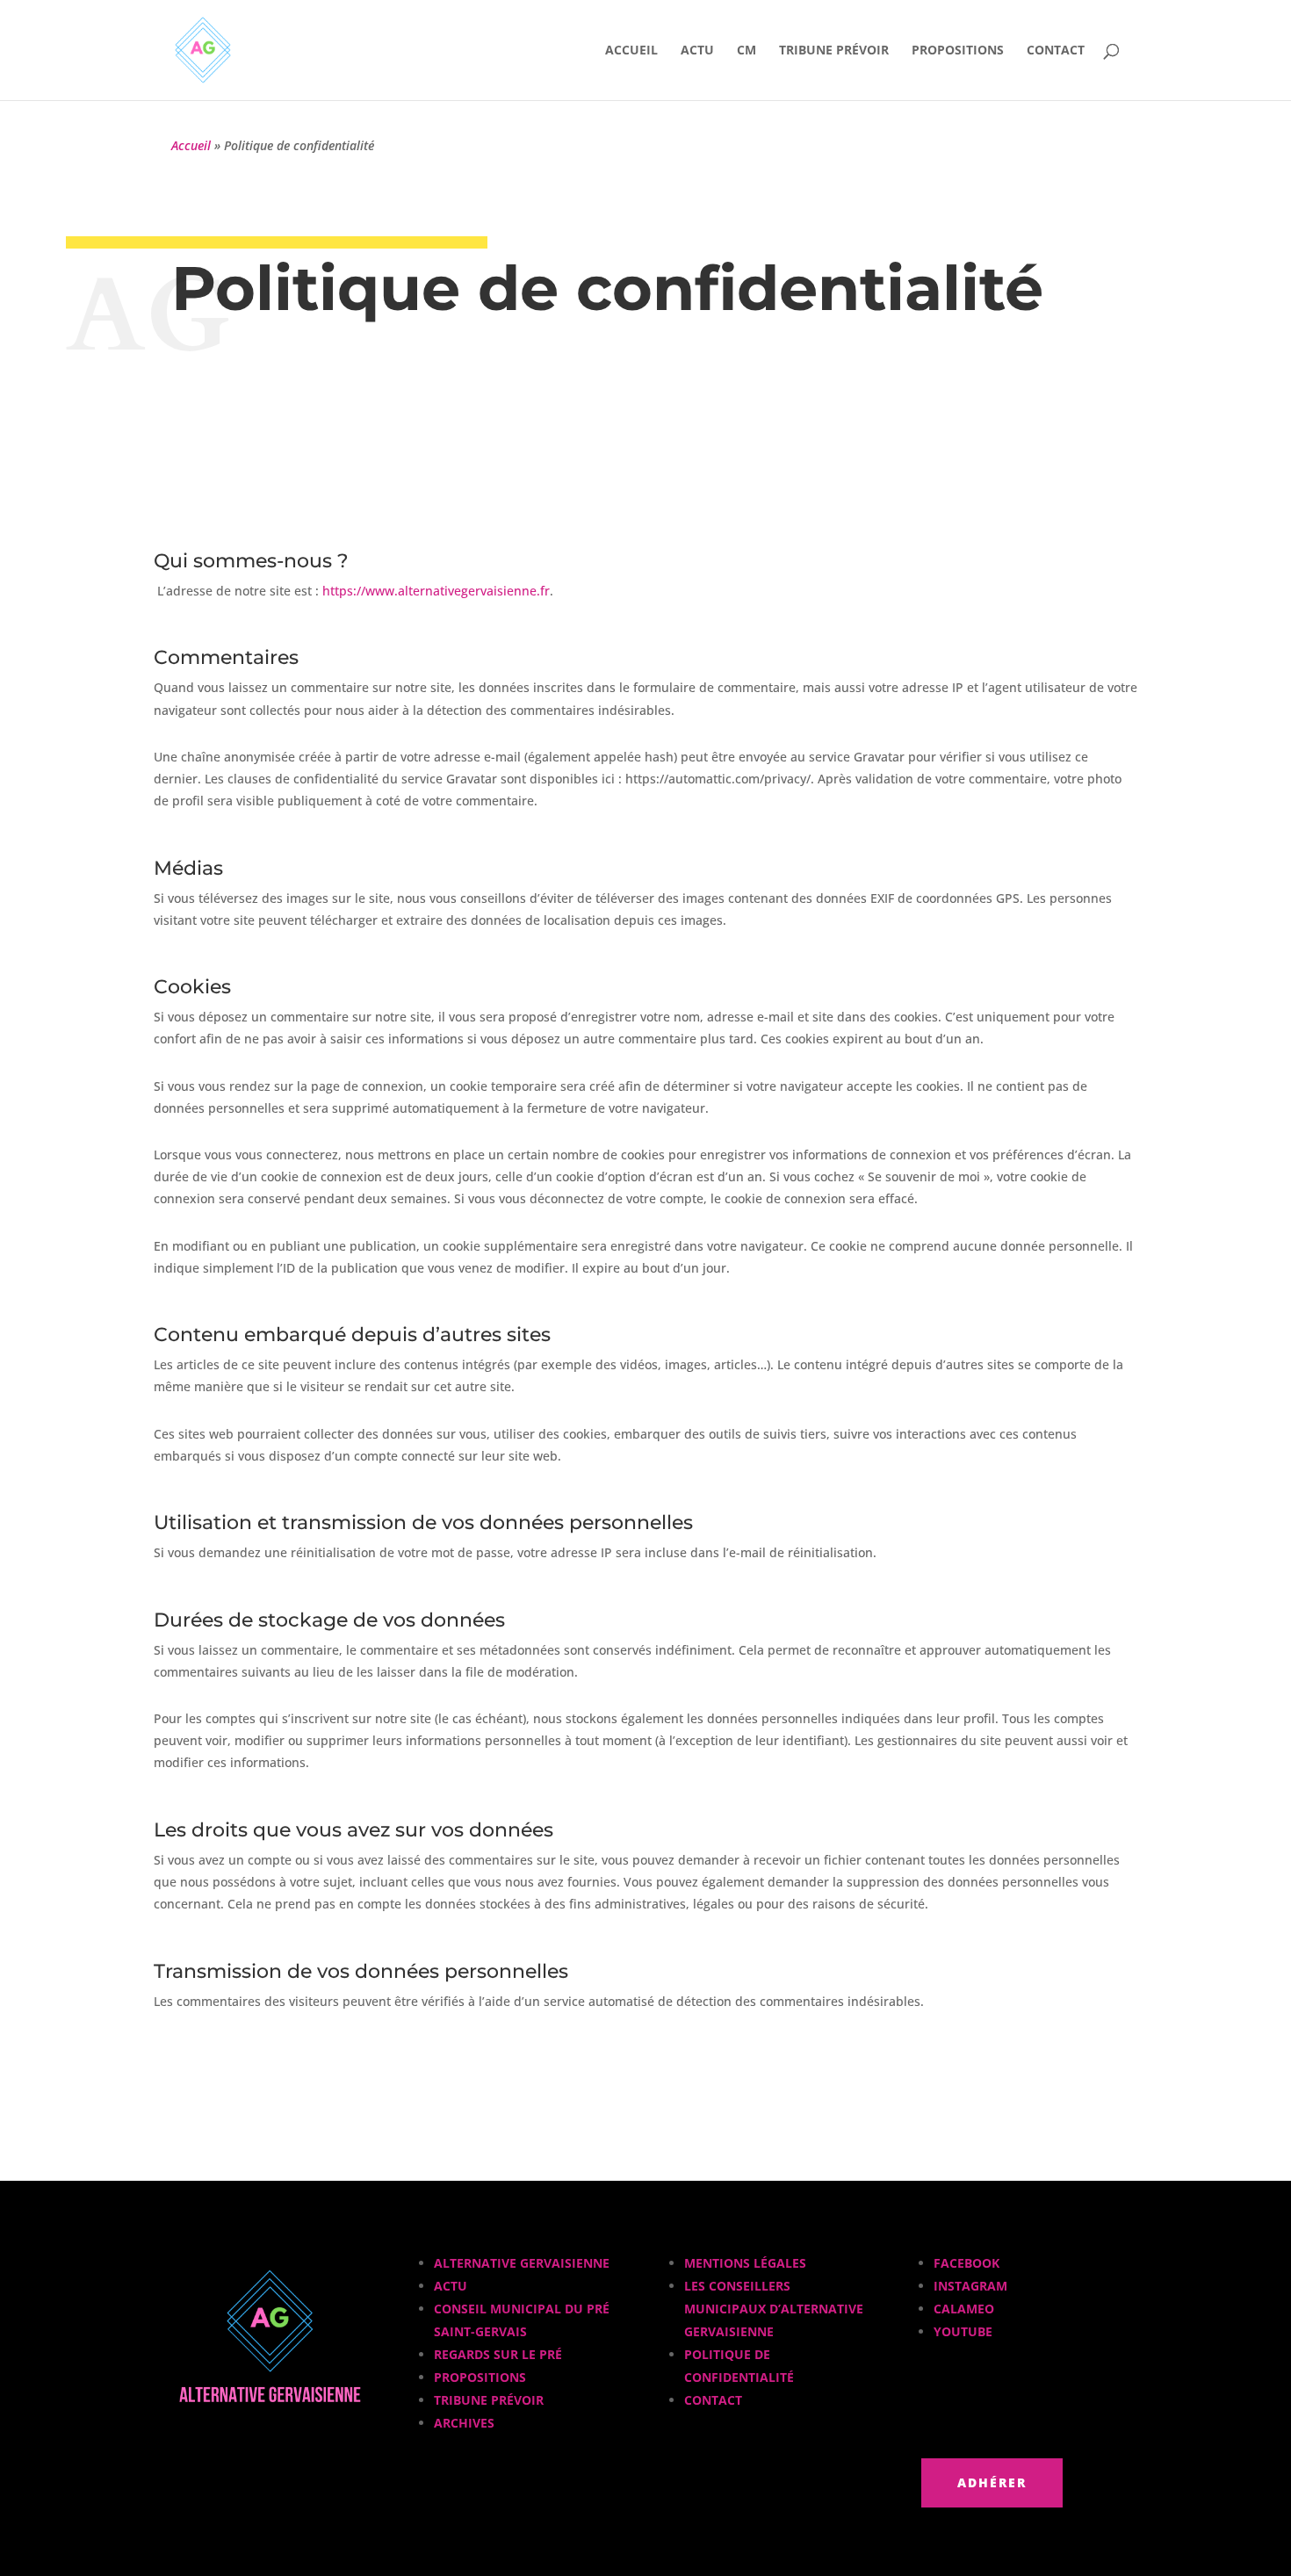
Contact (1056, 51)
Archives (464, 2423)
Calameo (964, 2309)
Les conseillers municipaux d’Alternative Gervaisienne (774, 2309)
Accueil (631, 51)
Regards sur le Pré (498, 2354)
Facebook (966, 2263)
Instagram (970, 2286)
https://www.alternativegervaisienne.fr (436, 591)
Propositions (958, 51)
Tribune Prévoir (834, 51)
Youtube (963, 2331)
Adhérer (992, 2482)
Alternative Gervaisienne (522, 2263)
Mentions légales (745, 2263)
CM (746, 51)
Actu (697, 51)
